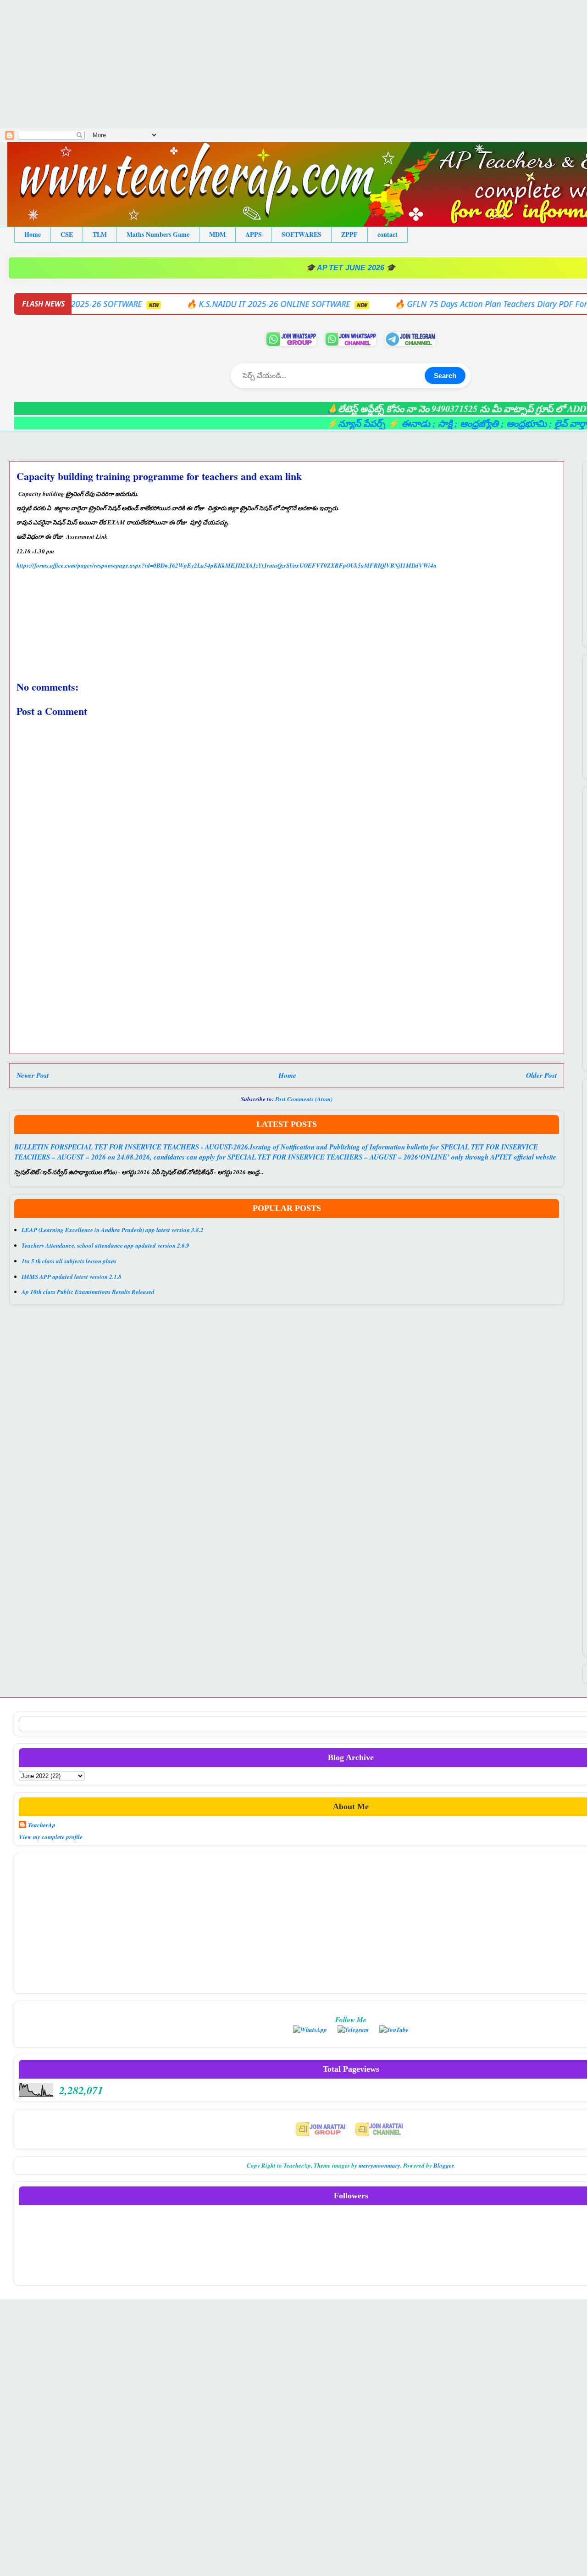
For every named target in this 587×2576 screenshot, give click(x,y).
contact (388, 234)
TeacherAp (42, 1825)
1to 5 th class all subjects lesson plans (69, 1261)
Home (33, 234)
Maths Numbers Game (158, 234)
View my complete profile (51, 1837)
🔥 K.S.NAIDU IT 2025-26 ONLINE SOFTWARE (169, 304)
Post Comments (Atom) (304, 1099)
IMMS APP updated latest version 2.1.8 (72, 1277)
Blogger (443, 2165)
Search (445, 376)
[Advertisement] (275, 64)
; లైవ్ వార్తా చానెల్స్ (526, 423)
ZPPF (349, 234)
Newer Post (33, 1075)
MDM (217, 234)
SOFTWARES (302, 234)
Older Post (541, 1075)
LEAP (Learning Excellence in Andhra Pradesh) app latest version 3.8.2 (113, 1230)
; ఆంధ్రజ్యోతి (420, 423)
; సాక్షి (386, 423)
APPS (254, 234)
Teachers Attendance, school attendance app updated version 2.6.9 (105, 1245)
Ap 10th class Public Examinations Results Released (88, 1292)
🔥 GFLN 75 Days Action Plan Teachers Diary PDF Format (399, 304)
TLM (100, 234)
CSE (67, 234)
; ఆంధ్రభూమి (468, 423)
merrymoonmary (379, 2165)
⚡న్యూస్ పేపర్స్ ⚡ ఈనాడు (322, 423)
